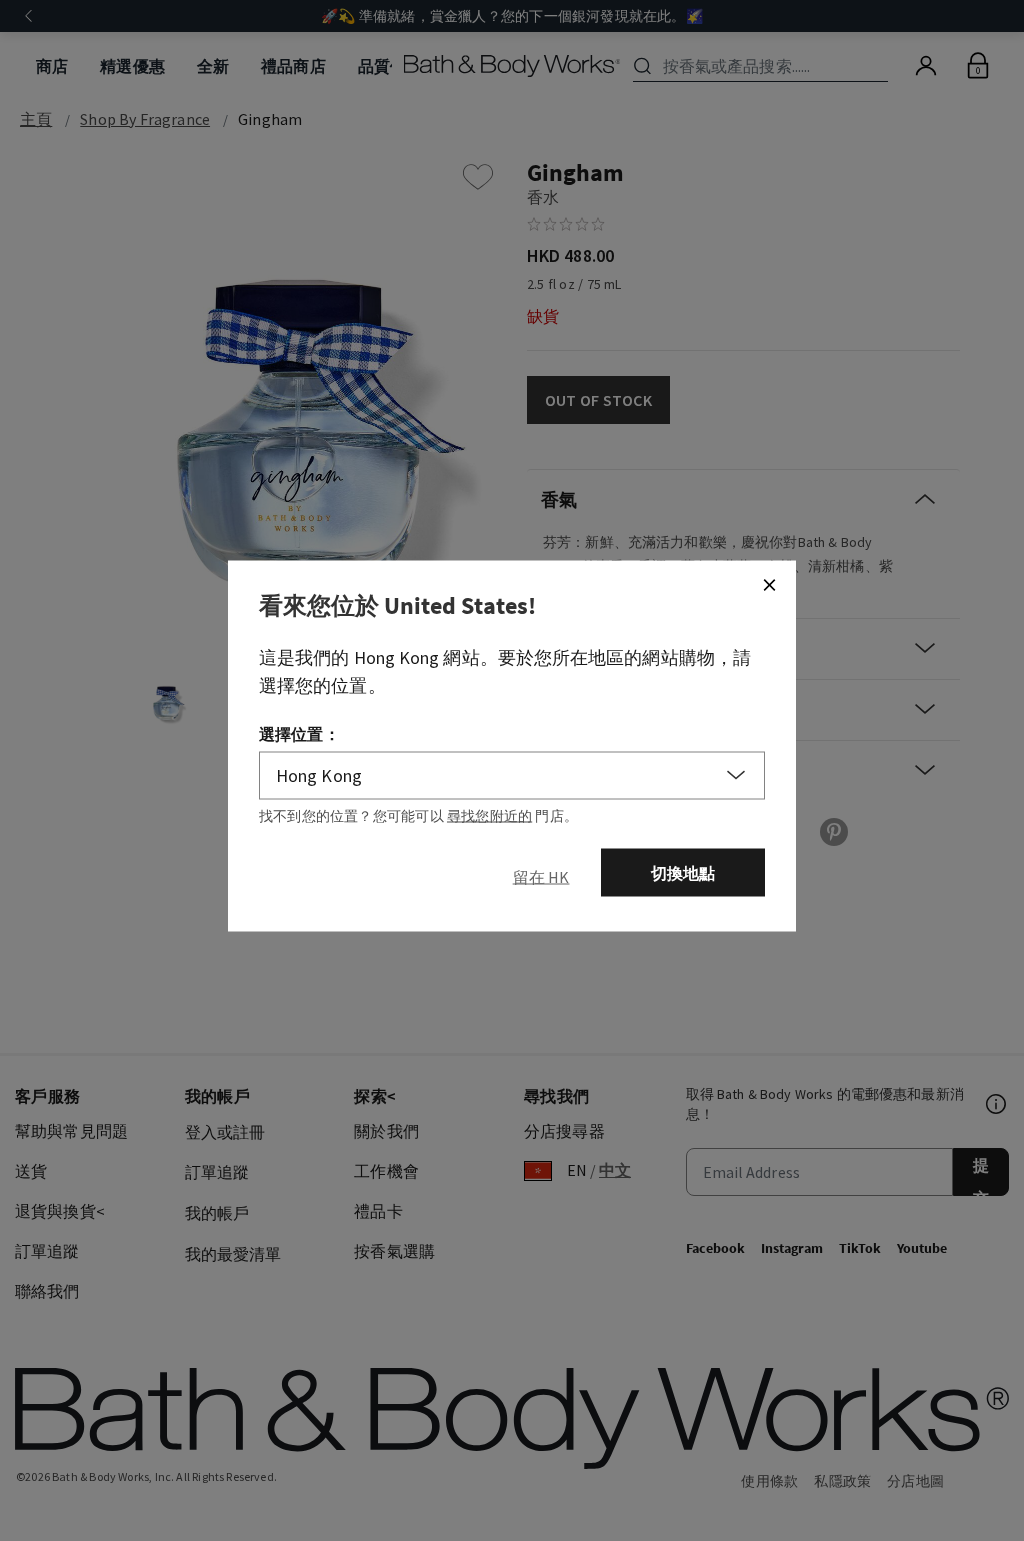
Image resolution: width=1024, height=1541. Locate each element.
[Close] (769, 584)
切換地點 (683, 872)
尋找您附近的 (489, 815)
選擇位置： (299, 733)
